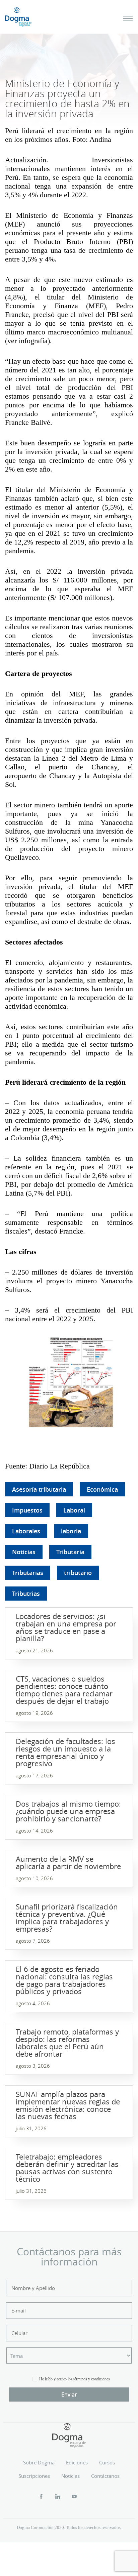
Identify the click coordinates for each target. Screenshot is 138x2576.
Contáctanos (105, 2476)
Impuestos (27, 1510)
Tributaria (70, 1552)
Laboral (74, 1510)
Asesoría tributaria (39, 1489)
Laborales (26, 1531)
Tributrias (26, 1594)
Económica (102, 1489)
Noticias (24, 1552)
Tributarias (28, 1573)
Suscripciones (34, 2476)
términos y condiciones (92, 2379)
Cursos (107, 2462)
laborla (71, 1531)
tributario (78, 1573)
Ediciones (77, 2462)
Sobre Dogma (39, 2462)
